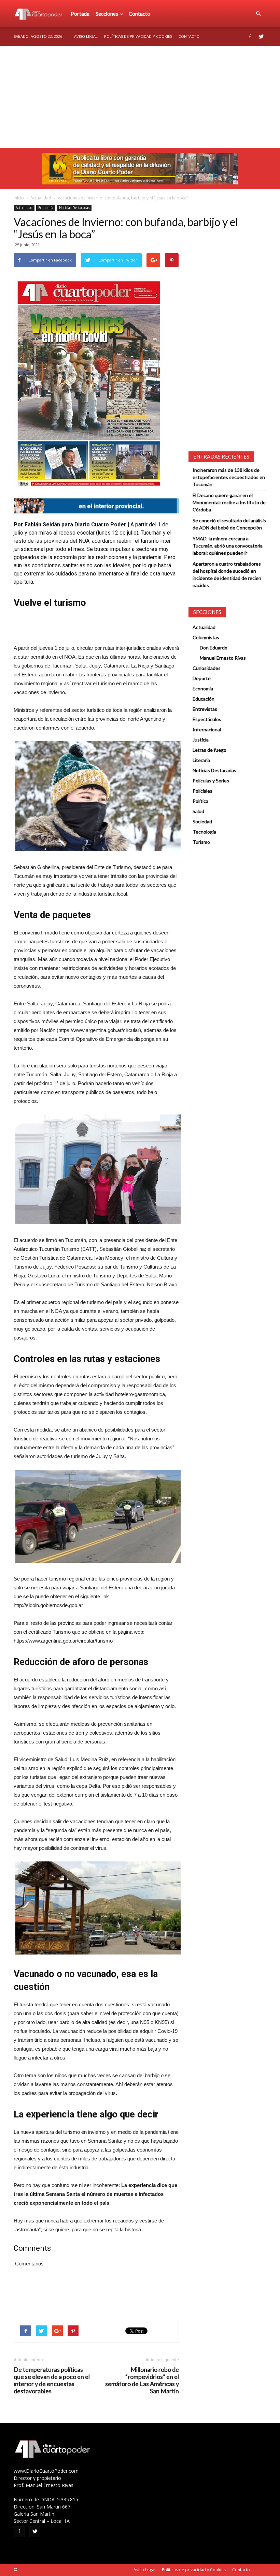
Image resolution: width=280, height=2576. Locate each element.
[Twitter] (261, 36)
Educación (204, 699)
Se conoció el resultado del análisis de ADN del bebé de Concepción (229, 524)
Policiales (202, 791)
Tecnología (204, 832)
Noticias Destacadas (74, 208)
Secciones (107, 14)
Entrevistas (205, 709)
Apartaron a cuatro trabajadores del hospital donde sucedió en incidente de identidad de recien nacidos (227, 574)
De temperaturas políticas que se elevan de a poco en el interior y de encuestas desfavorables (52, 2380)
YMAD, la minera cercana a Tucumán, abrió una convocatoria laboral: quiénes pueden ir (228, 546)
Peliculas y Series (211, 781)
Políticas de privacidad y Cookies (138, 36)
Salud (198, 811)
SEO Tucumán (31, 2570)
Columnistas (206, 637)
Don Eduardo (214, 648)
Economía (46, 208)
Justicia (201, 740)
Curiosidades (207, 668)
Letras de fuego (209, 750)
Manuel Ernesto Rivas (223, 658)
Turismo (201, 842)
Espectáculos (207, 719)
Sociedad (202, 821)
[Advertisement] (140, 97)
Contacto (139, 14)
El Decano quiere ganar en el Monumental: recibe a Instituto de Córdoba (229, 502)
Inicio (19, 198)
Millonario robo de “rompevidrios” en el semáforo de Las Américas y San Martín (142, 2380)
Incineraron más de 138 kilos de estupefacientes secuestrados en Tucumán (229, 477)
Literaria (201, 760)
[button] (258, 14)
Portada (80, 14)
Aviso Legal (86, 36)
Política (200, 801)
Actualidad (41, 198)
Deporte (202, 678)
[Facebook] (250, 36)
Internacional (207, 729)
